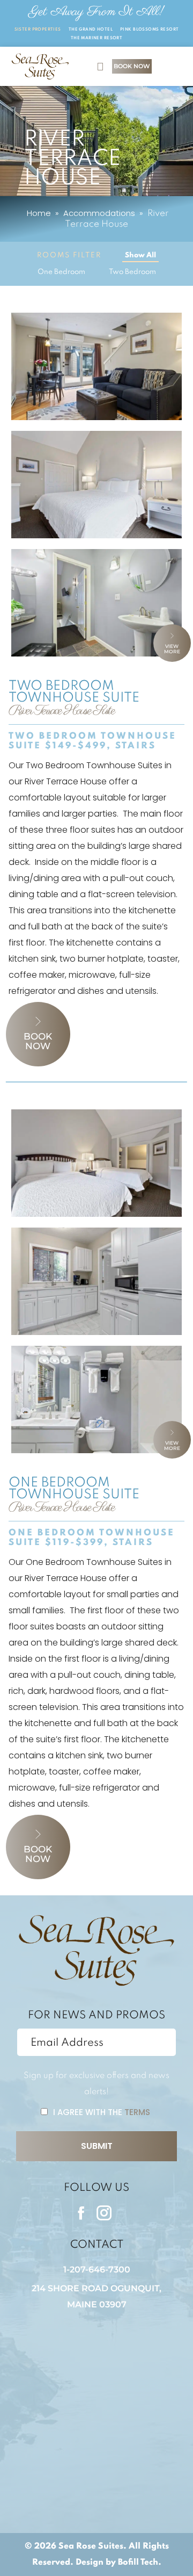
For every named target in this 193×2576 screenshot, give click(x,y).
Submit (97, 2146)
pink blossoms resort (149, 30)
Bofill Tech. (140, 2563)
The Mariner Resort (97, 38)
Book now (38, 1041)
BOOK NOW (132, 66)
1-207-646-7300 (97, 2270)
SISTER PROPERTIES (38, 30)
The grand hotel (91, 30)
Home (39, 213)
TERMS (137, 2112)
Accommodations (99, 213)
